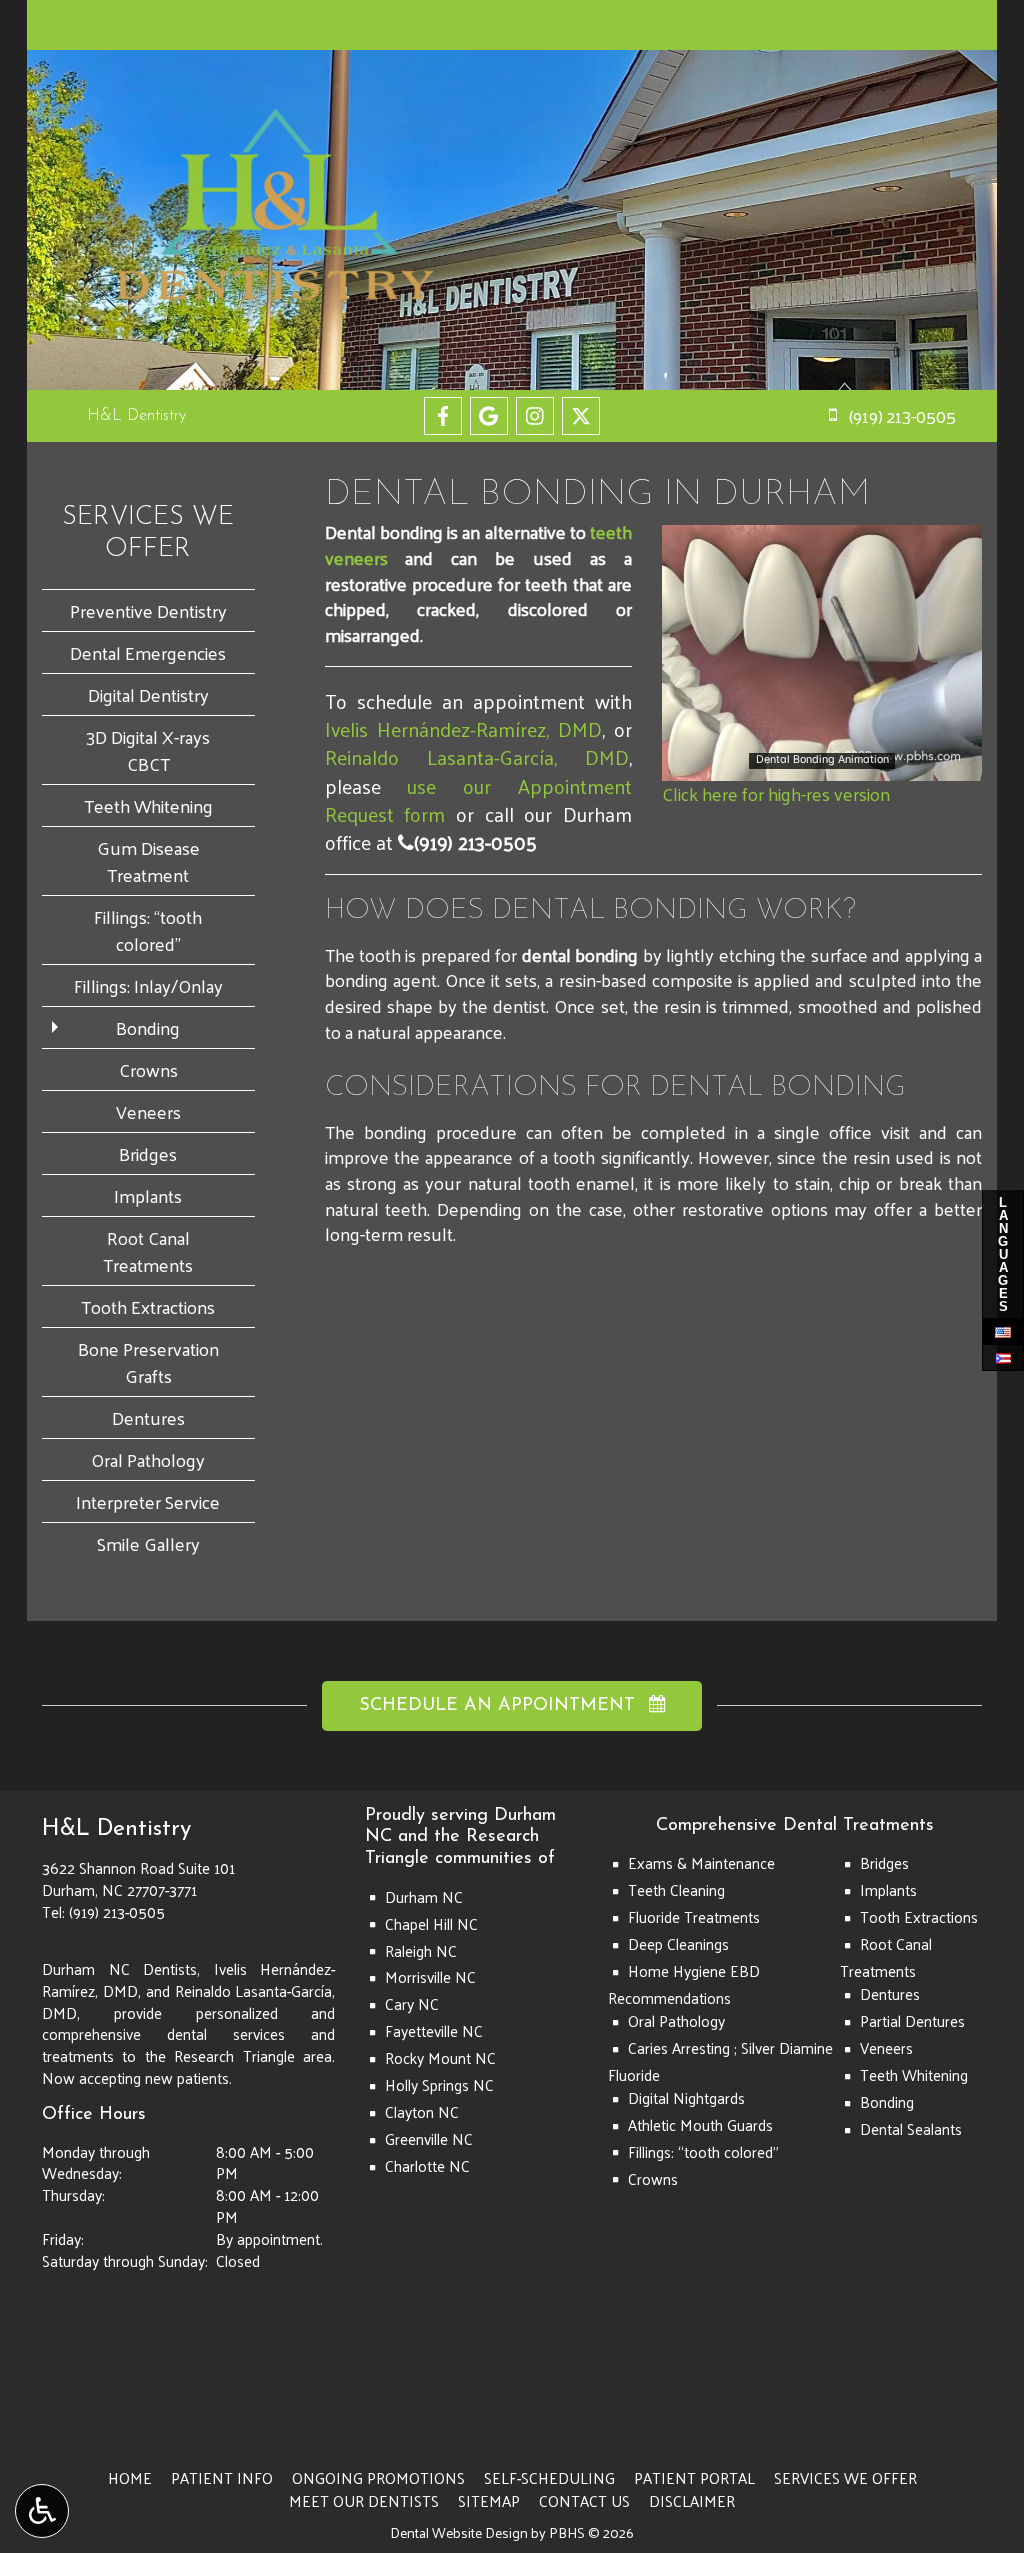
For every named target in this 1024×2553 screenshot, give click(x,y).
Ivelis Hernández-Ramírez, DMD (463, 729)
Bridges (148, 1153)
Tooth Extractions (148, 1306)
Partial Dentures (912, 2021)
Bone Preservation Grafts (148, 1362)
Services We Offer (845, 2478)
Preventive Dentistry (148, 610)
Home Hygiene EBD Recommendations (684, 1984)
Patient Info (222, 2478)
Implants (148, 1195)
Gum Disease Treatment (148, 861)
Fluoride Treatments (694, 1917)
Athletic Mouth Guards (700, 2125)
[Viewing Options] (42, 2511)
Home (130, 2478)
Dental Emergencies (148, 652)
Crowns (148, 1069)
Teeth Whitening (148, 805)
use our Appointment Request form (479, 800)
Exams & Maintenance (701, 1863)
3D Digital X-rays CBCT (148, 750)
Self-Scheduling (549, 2478)
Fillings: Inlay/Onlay (148, 985)
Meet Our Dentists (364, 2501)
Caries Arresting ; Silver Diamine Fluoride (720, 2061)
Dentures (148, 1417)
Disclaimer (692, 2501)
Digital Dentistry (148, 694)
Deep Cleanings (678, 1944)
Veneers (148, 1111)
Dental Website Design (459, 2532)
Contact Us (584, 2501)
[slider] (821, 765)
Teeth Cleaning (676, 1890)
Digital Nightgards (686, 2098)
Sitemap (489, 2501)
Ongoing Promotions (378, 2478)
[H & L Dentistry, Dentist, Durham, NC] (82, 2365)
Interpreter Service (148, 1501)
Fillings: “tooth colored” (148, 930)
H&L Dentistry (136, 416)
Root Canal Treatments (148, 1251)
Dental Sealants (911, 2129)
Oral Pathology (148, 1459)
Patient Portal (694, 2478)
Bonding (148, 1027)
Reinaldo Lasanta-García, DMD (477, 757)
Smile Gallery (148, 1543)
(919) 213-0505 (467, 842)
